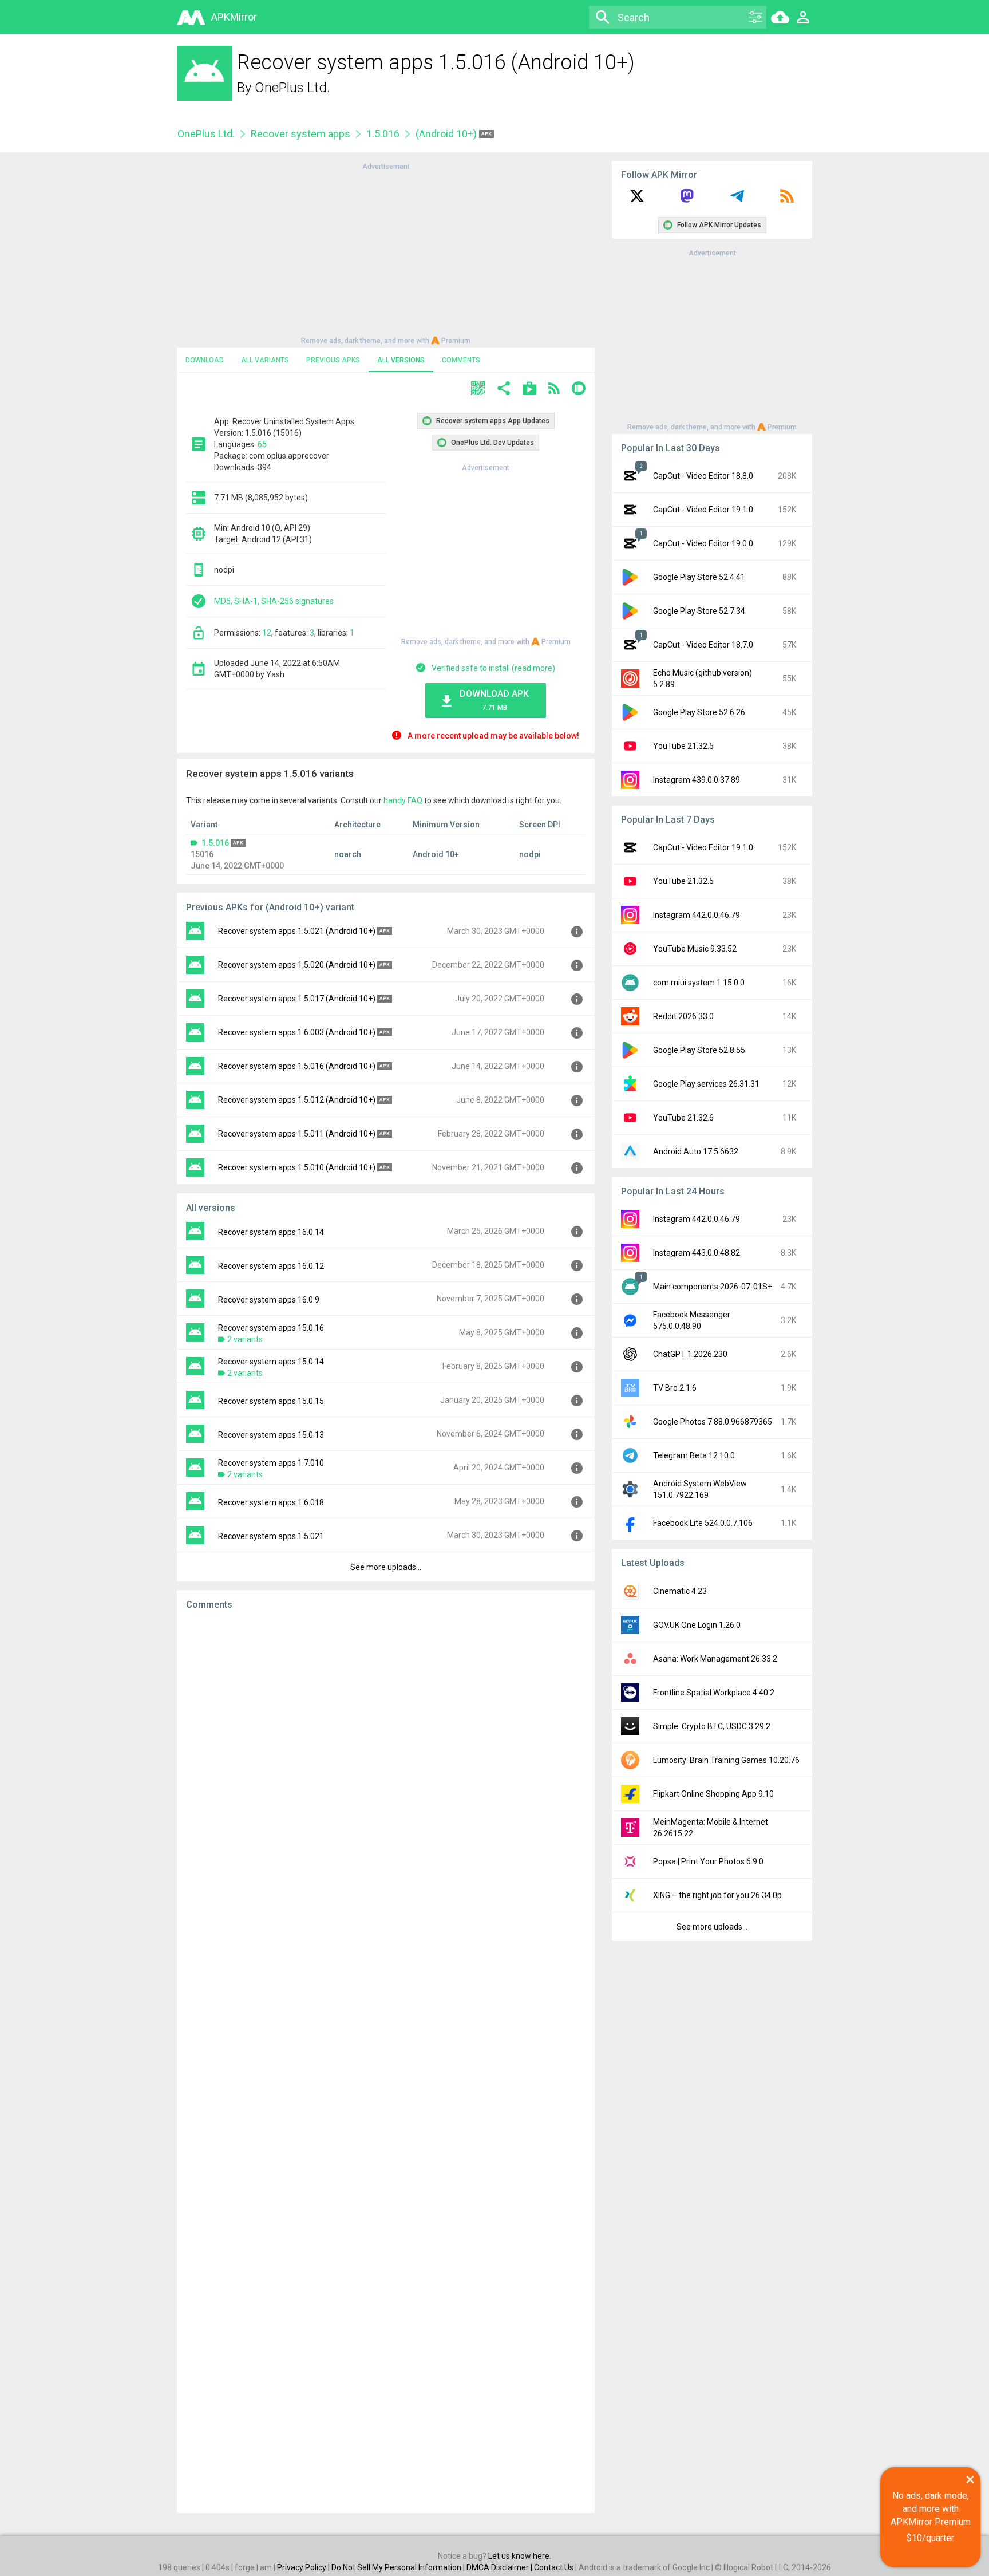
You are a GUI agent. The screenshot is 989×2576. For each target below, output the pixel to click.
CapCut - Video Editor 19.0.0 (703, 543)
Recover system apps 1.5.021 (271, 1536)
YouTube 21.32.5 (683, 746)
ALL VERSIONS (401, 360)
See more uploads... (386, 1567)
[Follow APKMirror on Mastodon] (687, 200)
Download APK (494, 700)
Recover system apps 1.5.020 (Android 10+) (297, 965)
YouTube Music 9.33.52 (695, 949)
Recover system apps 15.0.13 (271, 1435)
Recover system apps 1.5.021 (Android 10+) (297, 931)
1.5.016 (383, 134)
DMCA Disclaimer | (500, 2567)
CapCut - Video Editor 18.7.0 (703, 645)
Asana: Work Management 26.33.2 (715, 1659)
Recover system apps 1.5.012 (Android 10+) (297, 1100)
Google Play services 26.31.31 (706, 1084)
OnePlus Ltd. (292, 88)
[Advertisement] (386, 253)
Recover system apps (300, 134)
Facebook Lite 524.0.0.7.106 (703, 1523)
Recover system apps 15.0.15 (271, 1401)
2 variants (245, 1339)
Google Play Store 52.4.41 (699, 577)
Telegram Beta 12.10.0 (694, 1455)
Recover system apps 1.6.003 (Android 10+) (297, 1032)
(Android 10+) (447, 134)
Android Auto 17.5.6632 (696, 1151)
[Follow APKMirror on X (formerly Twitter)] (637, 200)
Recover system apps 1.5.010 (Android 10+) (297, 1167)
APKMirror (234, 17)
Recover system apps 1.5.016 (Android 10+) (297, 1066)
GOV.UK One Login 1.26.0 (697, 1625)
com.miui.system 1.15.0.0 (699, 983)
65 (262, 444)
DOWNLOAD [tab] (205, 360)
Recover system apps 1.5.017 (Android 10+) (297, 999)
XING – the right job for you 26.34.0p (717, 1895)
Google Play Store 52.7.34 (699, 611)
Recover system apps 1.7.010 (271, 1463)
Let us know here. (520, 2556)
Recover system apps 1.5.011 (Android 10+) (297, 1134)
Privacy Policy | (304, 2567)
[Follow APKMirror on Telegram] (737, 200)
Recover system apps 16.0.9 (269, 1300)
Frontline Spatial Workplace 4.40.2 (714, 1693)
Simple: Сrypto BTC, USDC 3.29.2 (712, 1726)
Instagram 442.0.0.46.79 (697, 915)
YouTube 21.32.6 (683, 1118)
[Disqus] (386, 2062)
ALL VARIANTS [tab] (265, 360)
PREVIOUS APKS (333, 360)
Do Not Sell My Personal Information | (399, 2567)
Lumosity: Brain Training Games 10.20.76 (726, 1760)
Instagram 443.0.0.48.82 (697, 1253)
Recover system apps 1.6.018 (271, 1502)
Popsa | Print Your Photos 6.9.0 (708, 1861)
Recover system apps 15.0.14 (271, 1362)
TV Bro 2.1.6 (675, 1388)
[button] (478, 390)
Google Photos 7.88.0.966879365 (713, 1422)
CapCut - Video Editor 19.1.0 (703, 510)
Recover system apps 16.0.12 (271, 1266)
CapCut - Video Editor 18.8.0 (703, 476)
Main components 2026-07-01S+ (713, 1287)
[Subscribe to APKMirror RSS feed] (787, 200)
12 (267, 633)
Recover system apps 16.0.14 (271, 1232)
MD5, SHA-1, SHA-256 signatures (274, 601)
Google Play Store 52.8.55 (699, 1050)
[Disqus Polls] (386, 1764)
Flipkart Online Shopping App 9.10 (713, 1794)
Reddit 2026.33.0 (683, 1016)
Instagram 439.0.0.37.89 (697, 780)
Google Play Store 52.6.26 (699, 712)
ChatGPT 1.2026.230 (690, 1354)
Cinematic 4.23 (680, 1591)
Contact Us (554, 2567)
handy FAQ (403, 800)
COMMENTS (461, 360)
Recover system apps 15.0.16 (271, 1328)
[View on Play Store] (529, 390)
